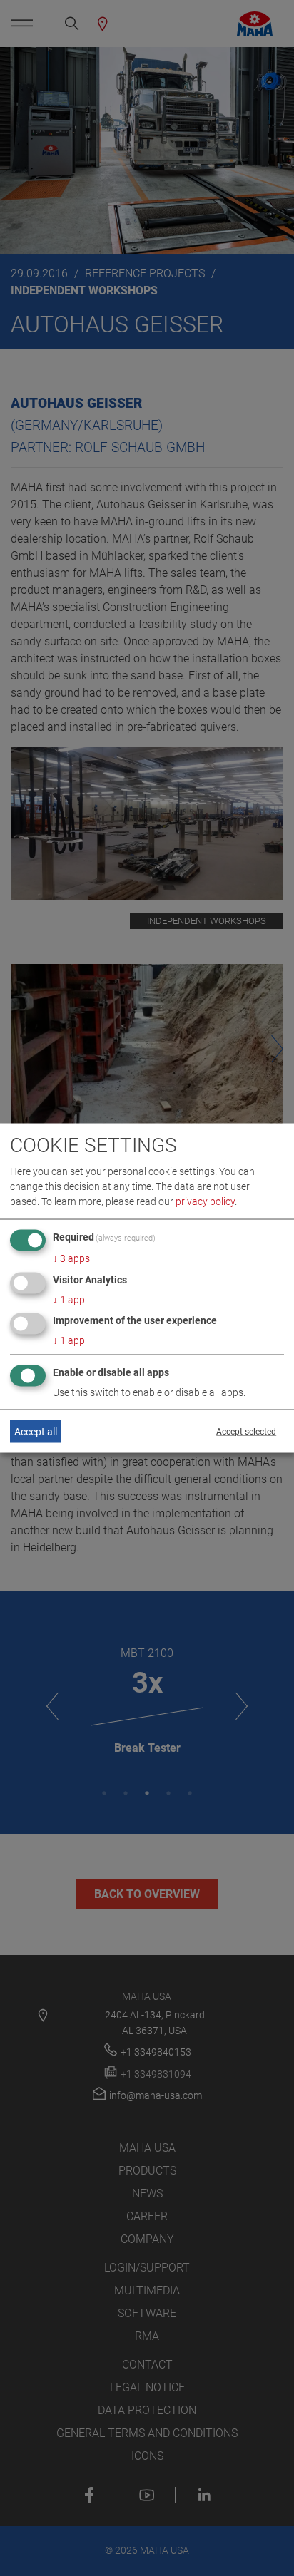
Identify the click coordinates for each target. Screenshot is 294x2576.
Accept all (36, 1431)
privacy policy (205, 1201)
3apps (71, 1258)
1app (69, 1299)
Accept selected (246, 1432)
